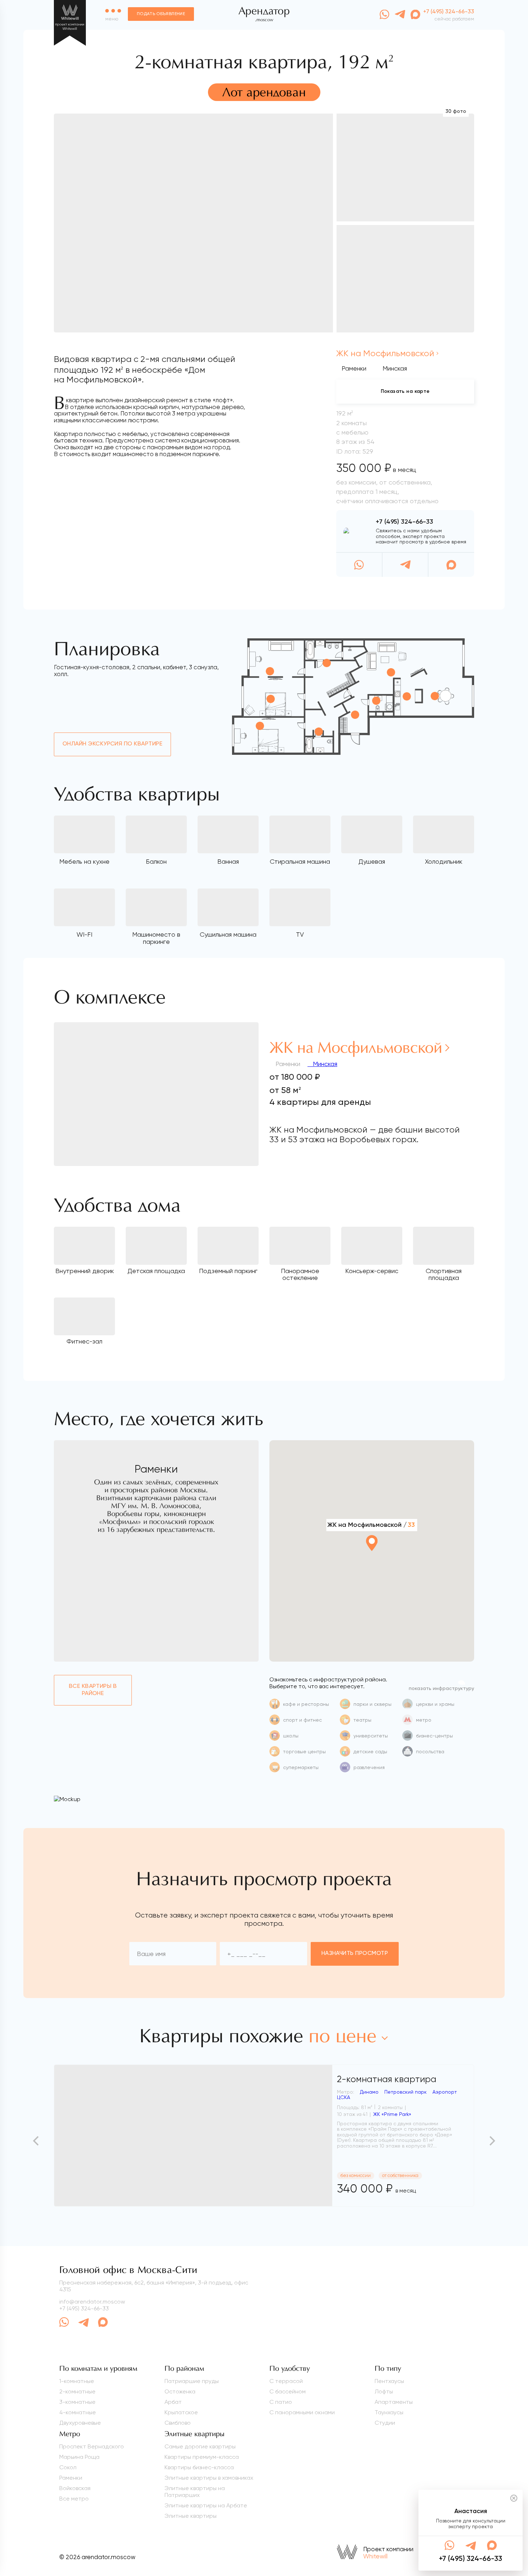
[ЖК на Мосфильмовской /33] (372, 1563)
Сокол (68, 2467)
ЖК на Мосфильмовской (385, 353)
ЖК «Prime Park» (392, 2114)
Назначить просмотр (355, 1953)
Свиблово (178, 2423)
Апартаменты (394, 2402)
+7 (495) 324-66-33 (404, 522)
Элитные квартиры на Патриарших (195, 2492)
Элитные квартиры (191, 2516)
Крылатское (181, 2412)
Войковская (75, 2488)
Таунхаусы (389, 2412)
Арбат (173, 2402)
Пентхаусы (389, 2381)
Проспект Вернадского (92, 2446)
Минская (324, 1064)
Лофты (384, 2391)
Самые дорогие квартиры (200, 2446)
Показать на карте (405, 391)
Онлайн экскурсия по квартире (112, 744)
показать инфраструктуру (441, 1689)
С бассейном (288, 2391)
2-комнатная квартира (387, 2079)
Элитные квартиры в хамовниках (209, 2478)
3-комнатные (77, 2402)
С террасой (286, 2381)
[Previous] (37, 2141)
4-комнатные (78, 2412)
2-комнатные (77, 2391)
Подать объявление (161, 14)
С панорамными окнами (302, 2412)
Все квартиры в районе (93, 1690)
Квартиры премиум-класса (202, 2457)
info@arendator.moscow (92, 2302)
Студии (385, 2423)
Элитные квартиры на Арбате (206, 2505)
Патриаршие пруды (192, 2381)
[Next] (491, 2141)
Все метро (74, 2499)
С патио (281, 2402)
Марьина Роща (79, 2457)
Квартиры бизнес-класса (199, 2467)
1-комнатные (77, 2381)
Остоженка (180, 2391)
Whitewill (375, 2556)
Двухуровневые (80, 2423)
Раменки (354, 368)
